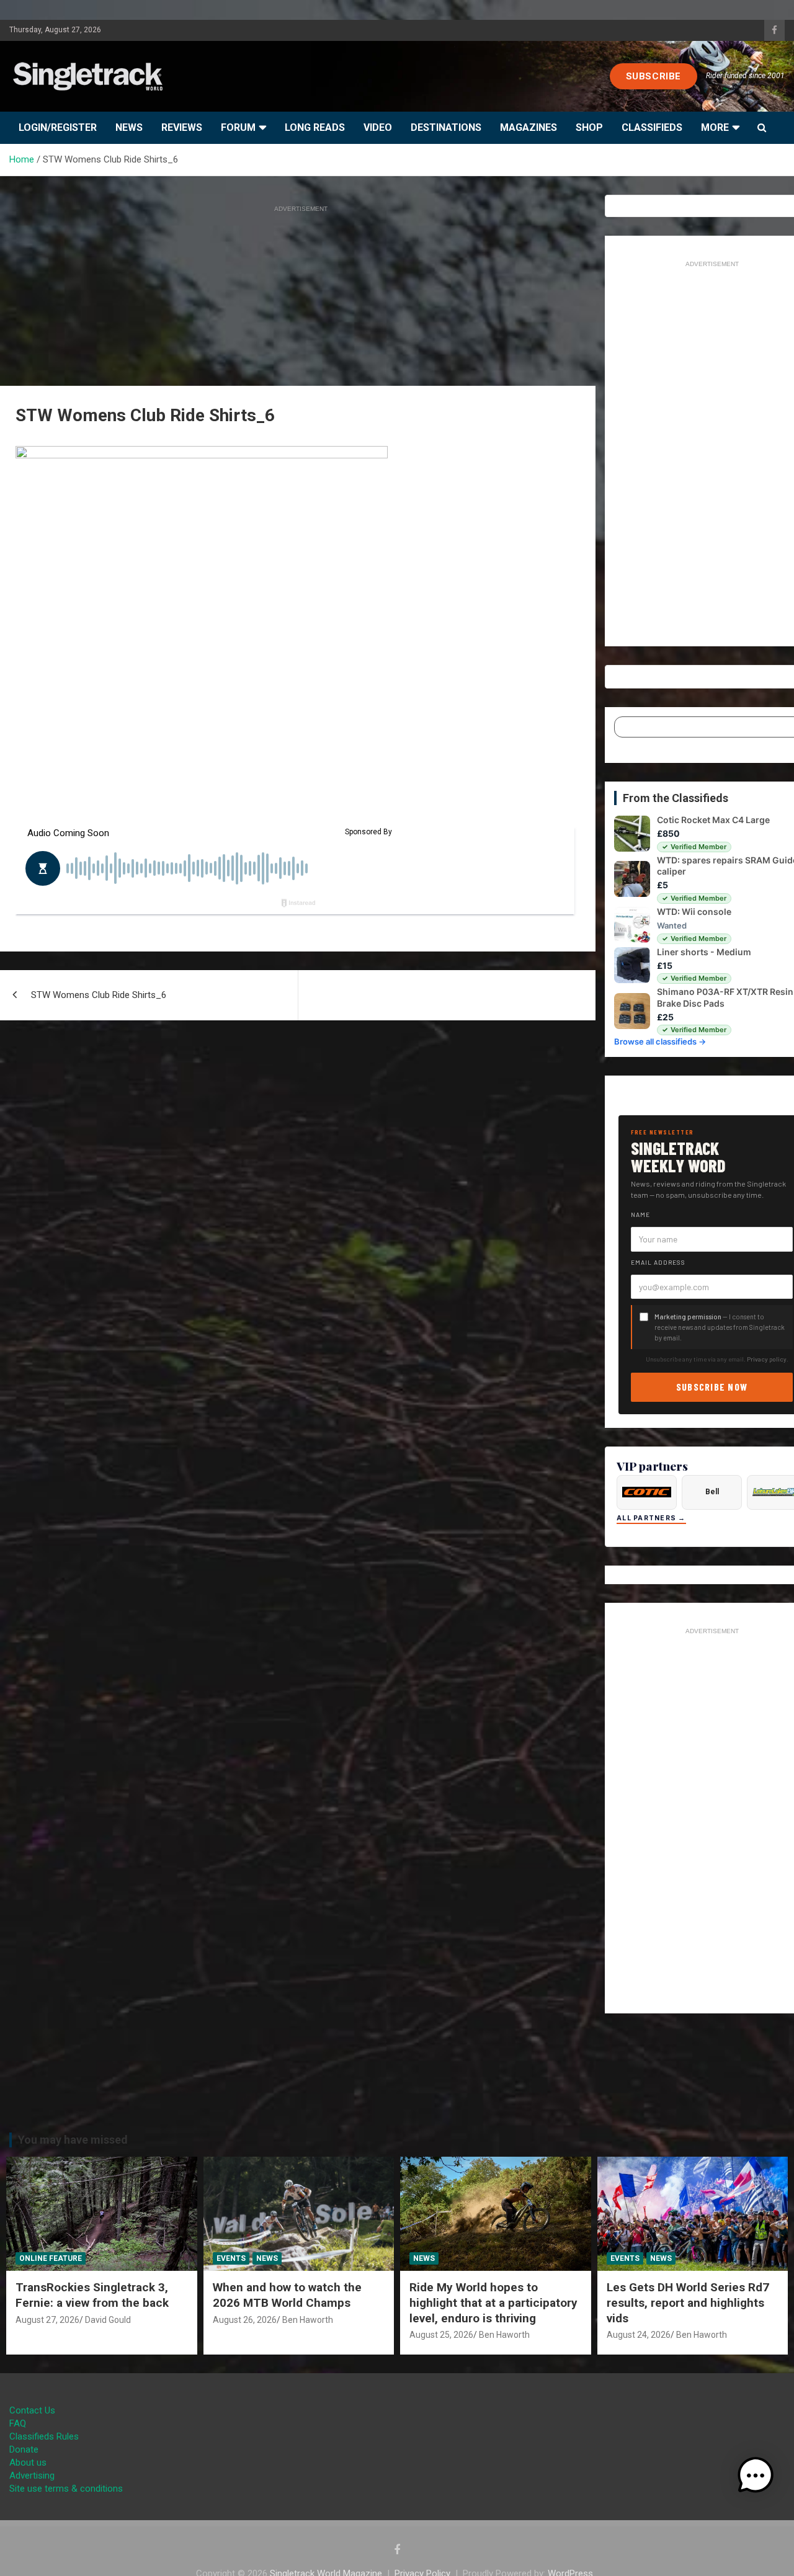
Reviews (182, 127)
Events (231, 2258)
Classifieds (652, 127)
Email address (658, 1262)
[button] (756, 2476)
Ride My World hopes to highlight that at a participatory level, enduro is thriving (493, 2302)
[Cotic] (647, 1492)
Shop (589, 127)
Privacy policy (767, 1359)
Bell (712, 1492)
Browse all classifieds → (660, 1041)
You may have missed (73, 2140)
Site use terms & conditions (66, 2489)
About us (28, 2462)
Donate (24, 2449)
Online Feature (51, 2258)
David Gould (108, 2320)
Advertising (32, 2476)
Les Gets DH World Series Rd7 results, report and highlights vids (688, 2302)
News (129, 127)
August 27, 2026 (47, 2320)
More (715, 127)
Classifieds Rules (44, 2436)
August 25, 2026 (441, 2335)
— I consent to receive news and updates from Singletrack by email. (720, 1327)
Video (378, 127)
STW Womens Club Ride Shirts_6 (99, 995)
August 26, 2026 (245, 2320)
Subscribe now (712, 1387)
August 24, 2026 (639, 2335)
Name (640, 1214)
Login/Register (58, 127)
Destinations (446, 127)
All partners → (651, 1518)
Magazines (529, 127)
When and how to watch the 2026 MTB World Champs (287, 2295)
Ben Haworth (308, 2320)
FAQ (18, 2423)
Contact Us (32, 2410)
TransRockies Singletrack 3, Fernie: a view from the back (92, 2295)
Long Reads (315, 127)
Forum (238, 127)
